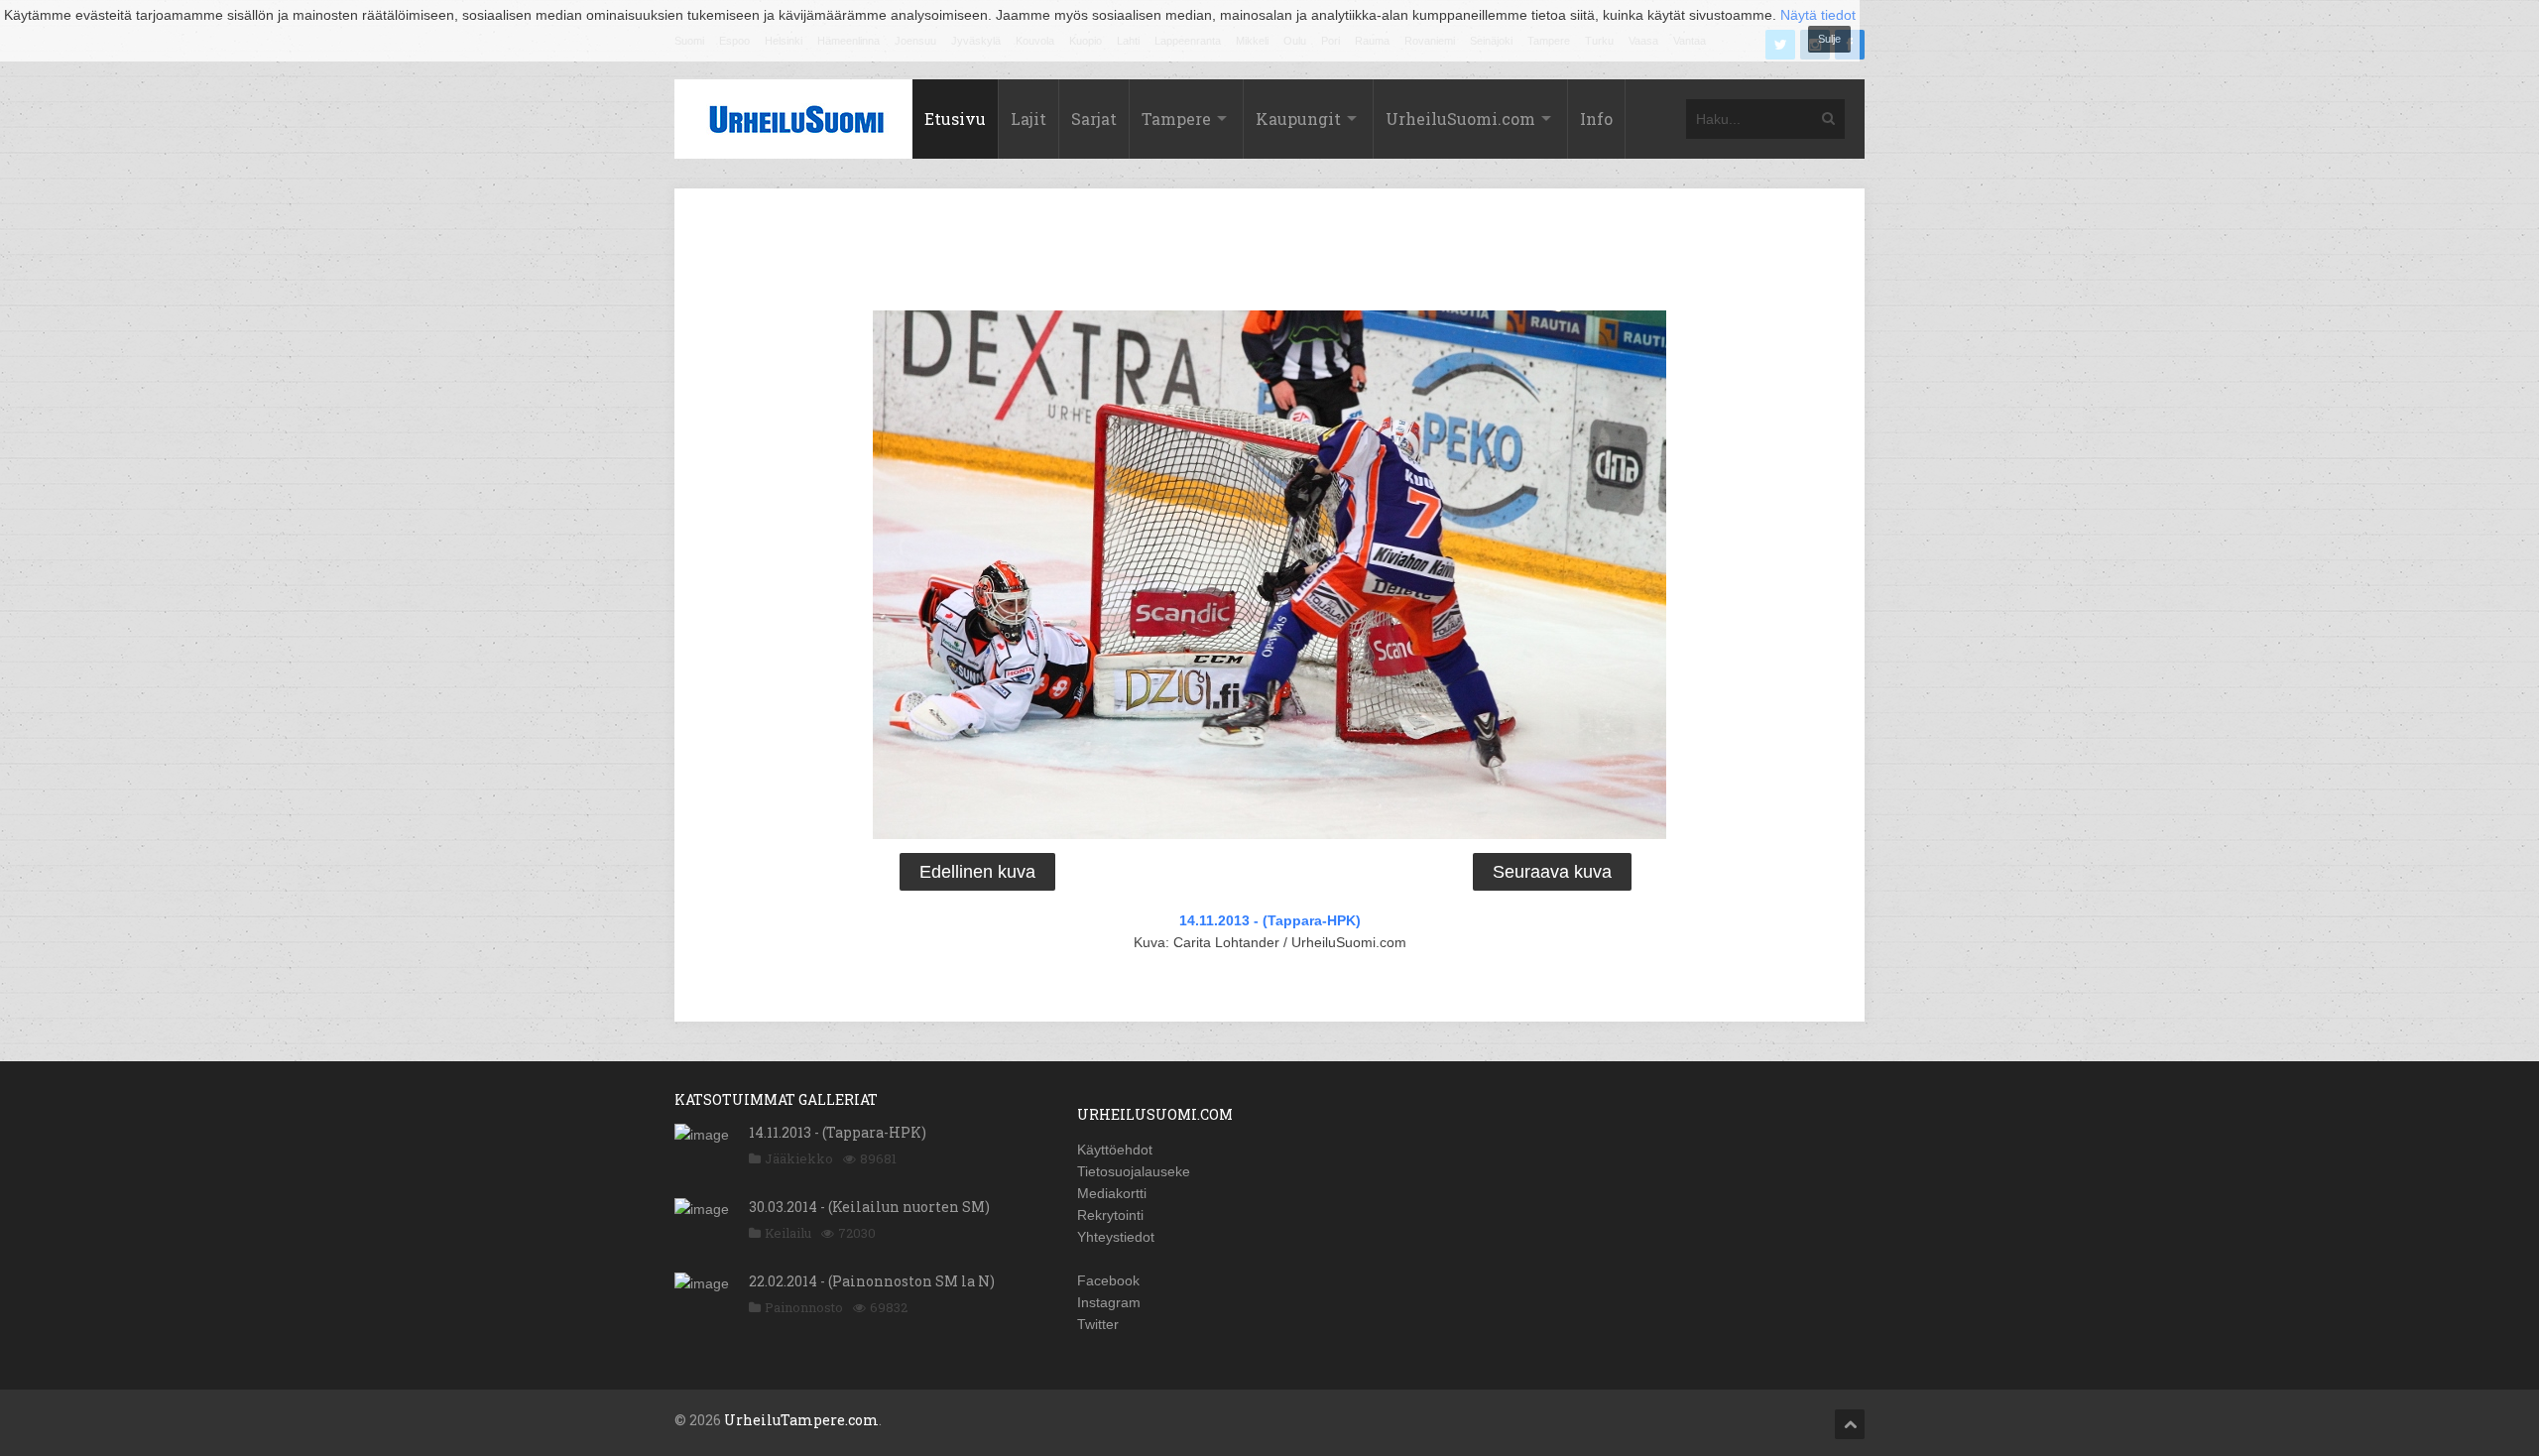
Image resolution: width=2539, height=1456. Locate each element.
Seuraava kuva (1552, 872)
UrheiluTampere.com (801, 1420)
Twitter (1098, 1324)
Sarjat (1094, 119)
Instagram (1109, 1302)
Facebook (1108, 1280)
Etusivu (955, 119)
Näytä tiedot (1818, 15)
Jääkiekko (799, 1158)
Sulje (1829, 39)
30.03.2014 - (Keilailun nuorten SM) (869, 1207)
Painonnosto (804, 1307)
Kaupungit (1298, 119)
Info (1596, 119)
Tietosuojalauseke (1134, 1171)
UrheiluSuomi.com (1460, 119)
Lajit (1028, 119)
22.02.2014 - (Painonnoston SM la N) (872, 1281)
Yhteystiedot (1116, 1237)
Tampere (1176, 119)
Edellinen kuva (977, 872)
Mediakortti (1112, 1193)
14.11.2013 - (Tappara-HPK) (1270, 920)
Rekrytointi (1110, 1215)
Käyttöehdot (1115, 1150)
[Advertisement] (1269, 253)
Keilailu (788, 1233)
